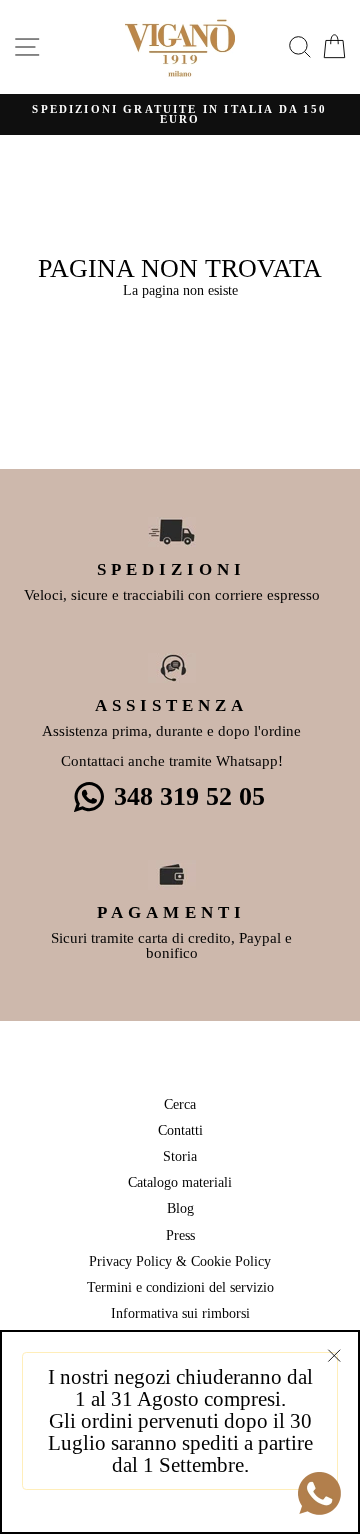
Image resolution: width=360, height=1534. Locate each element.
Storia (180, 1156)
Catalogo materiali (180, 1182)
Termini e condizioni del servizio (180, 1287)
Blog (180, 1208)
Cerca (180, 1104)
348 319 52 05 (189, 796)
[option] (180, 115)
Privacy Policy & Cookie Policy (180, 1261)
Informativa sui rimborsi (180, 1313)
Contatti (180, 1130)
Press (180, 1235)
